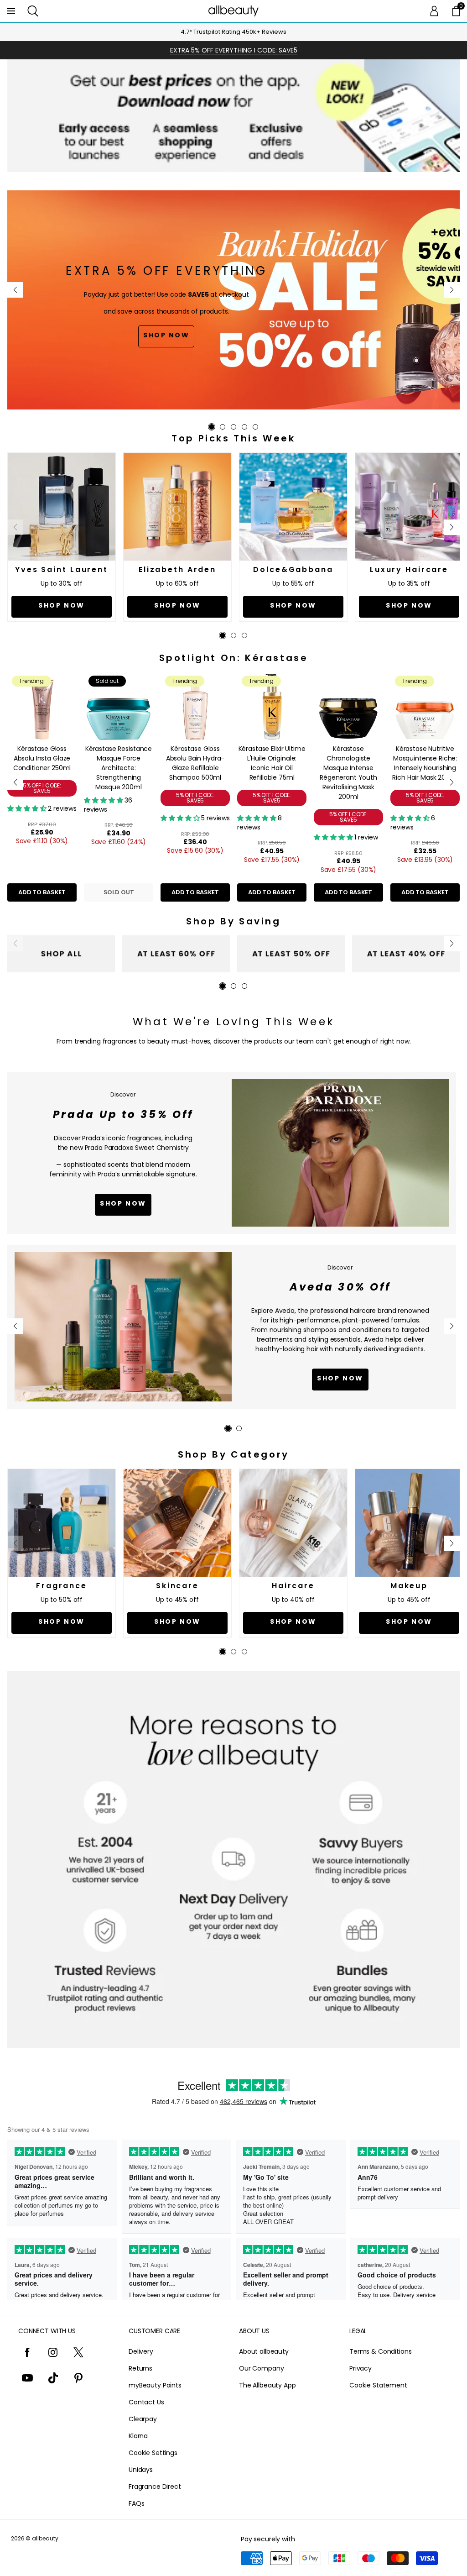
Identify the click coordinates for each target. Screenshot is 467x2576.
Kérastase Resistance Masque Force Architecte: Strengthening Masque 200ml (119, 768)
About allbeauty (264, 2351)
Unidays (141, 2470)
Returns (140, 2368)
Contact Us (146, 2402)
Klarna (138, 2436)
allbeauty (45, 2538)
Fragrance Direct (155, 2487)
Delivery (141, 2351)
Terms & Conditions (380, 2351)
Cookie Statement (378, 2385)
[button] (33, 11)
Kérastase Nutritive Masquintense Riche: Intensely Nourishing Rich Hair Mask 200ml (425, 763)
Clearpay (143, 2419)
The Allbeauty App (267, 2385)
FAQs (136, 2503)
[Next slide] (452, 290)
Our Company (261, 2368)
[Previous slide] (15, 290)
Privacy (361, 2368)
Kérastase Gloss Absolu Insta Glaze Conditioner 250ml (42, 758)
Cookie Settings (153, 2453)
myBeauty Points (155, 2385)
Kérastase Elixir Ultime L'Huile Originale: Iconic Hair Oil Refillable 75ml (272, 763)
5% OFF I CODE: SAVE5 (42, 788)
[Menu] (11, 11)
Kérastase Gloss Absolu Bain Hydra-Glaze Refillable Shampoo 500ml (195, 763)
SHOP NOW (340, 1378)
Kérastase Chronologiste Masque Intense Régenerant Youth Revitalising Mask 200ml (348, 773)
